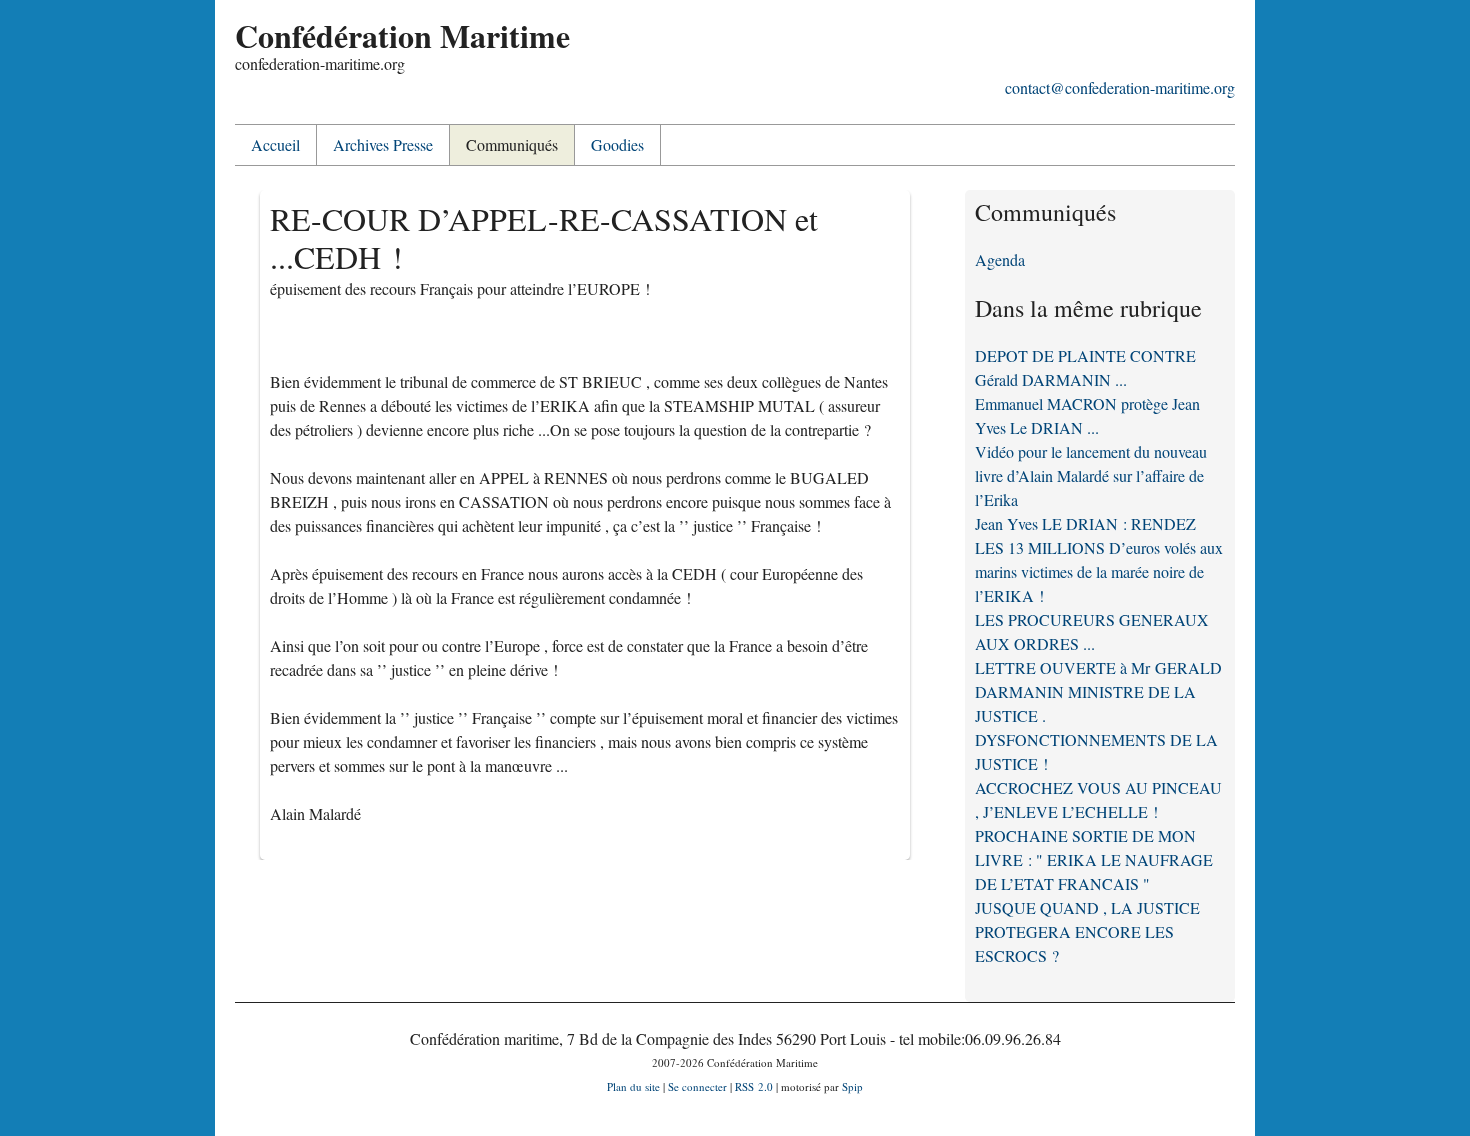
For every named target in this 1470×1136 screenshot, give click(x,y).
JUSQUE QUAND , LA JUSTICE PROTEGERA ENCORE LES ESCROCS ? (1087, 931)
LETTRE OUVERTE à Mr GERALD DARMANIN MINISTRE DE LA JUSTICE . (1098, 691)
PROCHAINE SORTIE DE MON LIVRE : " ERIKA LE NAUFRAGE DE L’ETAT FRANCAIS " (1094, 859)
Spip (852, 1086)
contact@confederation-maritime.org (1120, 87)
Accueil (275, 144)
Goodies (617, 144)
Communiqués (512, 144)
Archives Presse (383, 144)
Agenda (1000, 259)
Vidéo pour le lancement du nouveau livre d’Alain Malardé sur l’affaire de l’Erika (1091, 475)
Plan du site (633, 1086)
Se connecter (697, 1086)
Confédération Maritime (402, 35)
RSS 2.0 (754, 1086)
